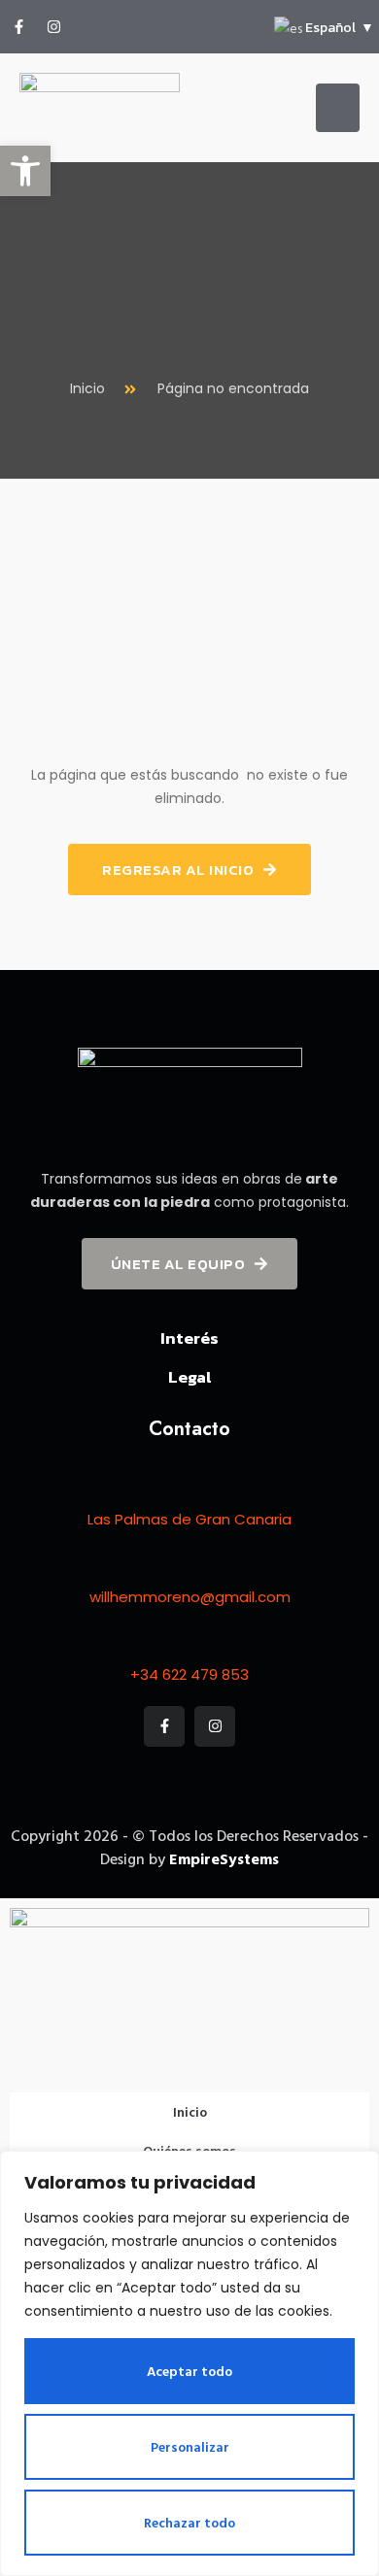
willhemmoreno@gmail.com (190, 1597)
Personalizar (190, 2446)
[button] (25, 171)
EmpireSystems (224, 1858)
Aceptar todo (189, 2371)
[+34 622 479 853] (189, 1642)
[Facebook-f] (18, 27)
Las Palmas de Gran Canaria (189, 1519)
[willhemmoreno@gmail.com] (189, 1564)
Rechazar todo (189, 2522)
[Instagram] (53, 27)
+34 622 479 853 (189, 1674)
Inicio (190, 2111)
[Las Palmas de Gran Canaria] (189, 1487)
